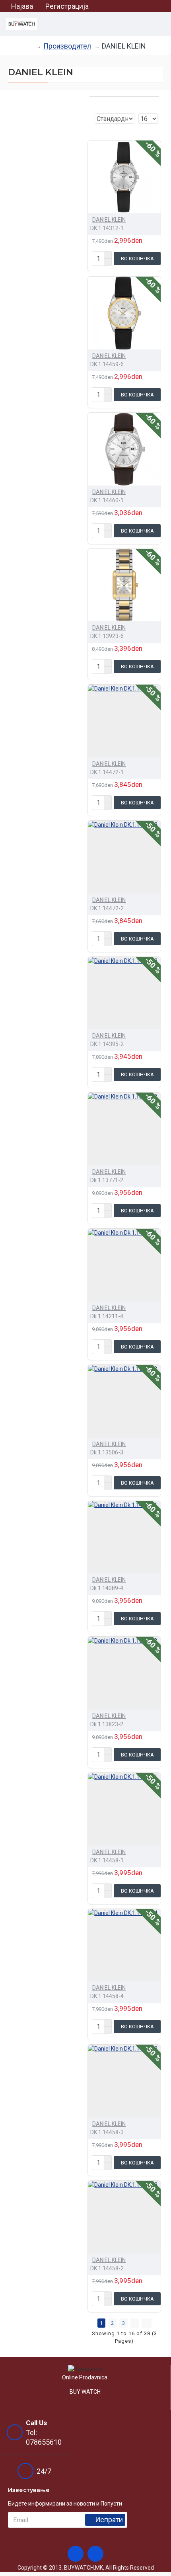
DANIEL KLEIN (109, 220)
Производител (67, 46)
